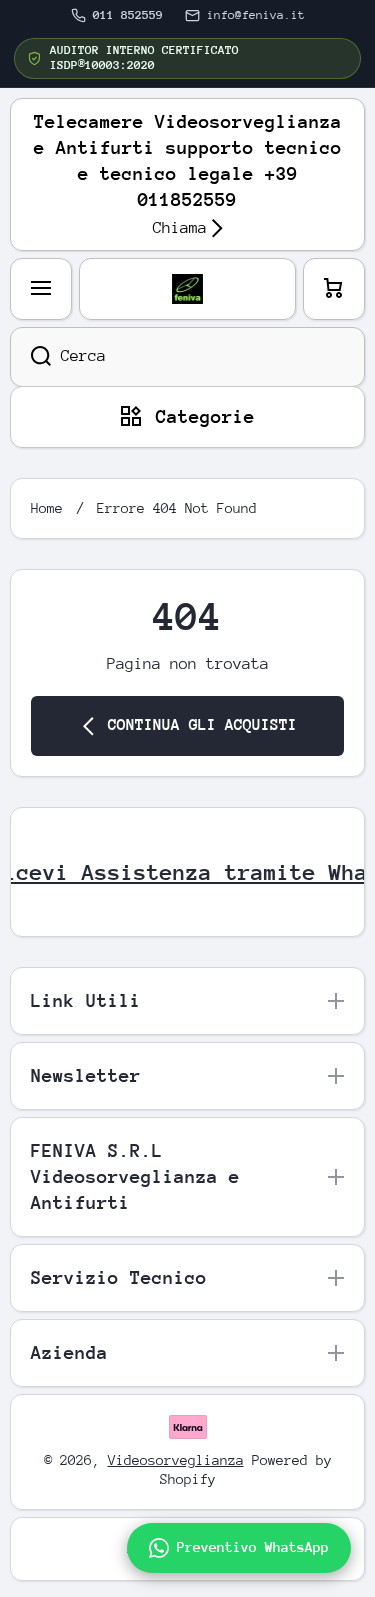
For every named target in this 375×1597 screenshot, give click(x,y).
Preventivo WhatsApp (253, 1547)
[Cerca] (30, 357)
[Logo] (187, 289)
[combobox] (187, 357)
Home (47, 508)
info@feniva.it (256, 15)
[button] (334, 289)
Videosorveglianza (176, 1460)
